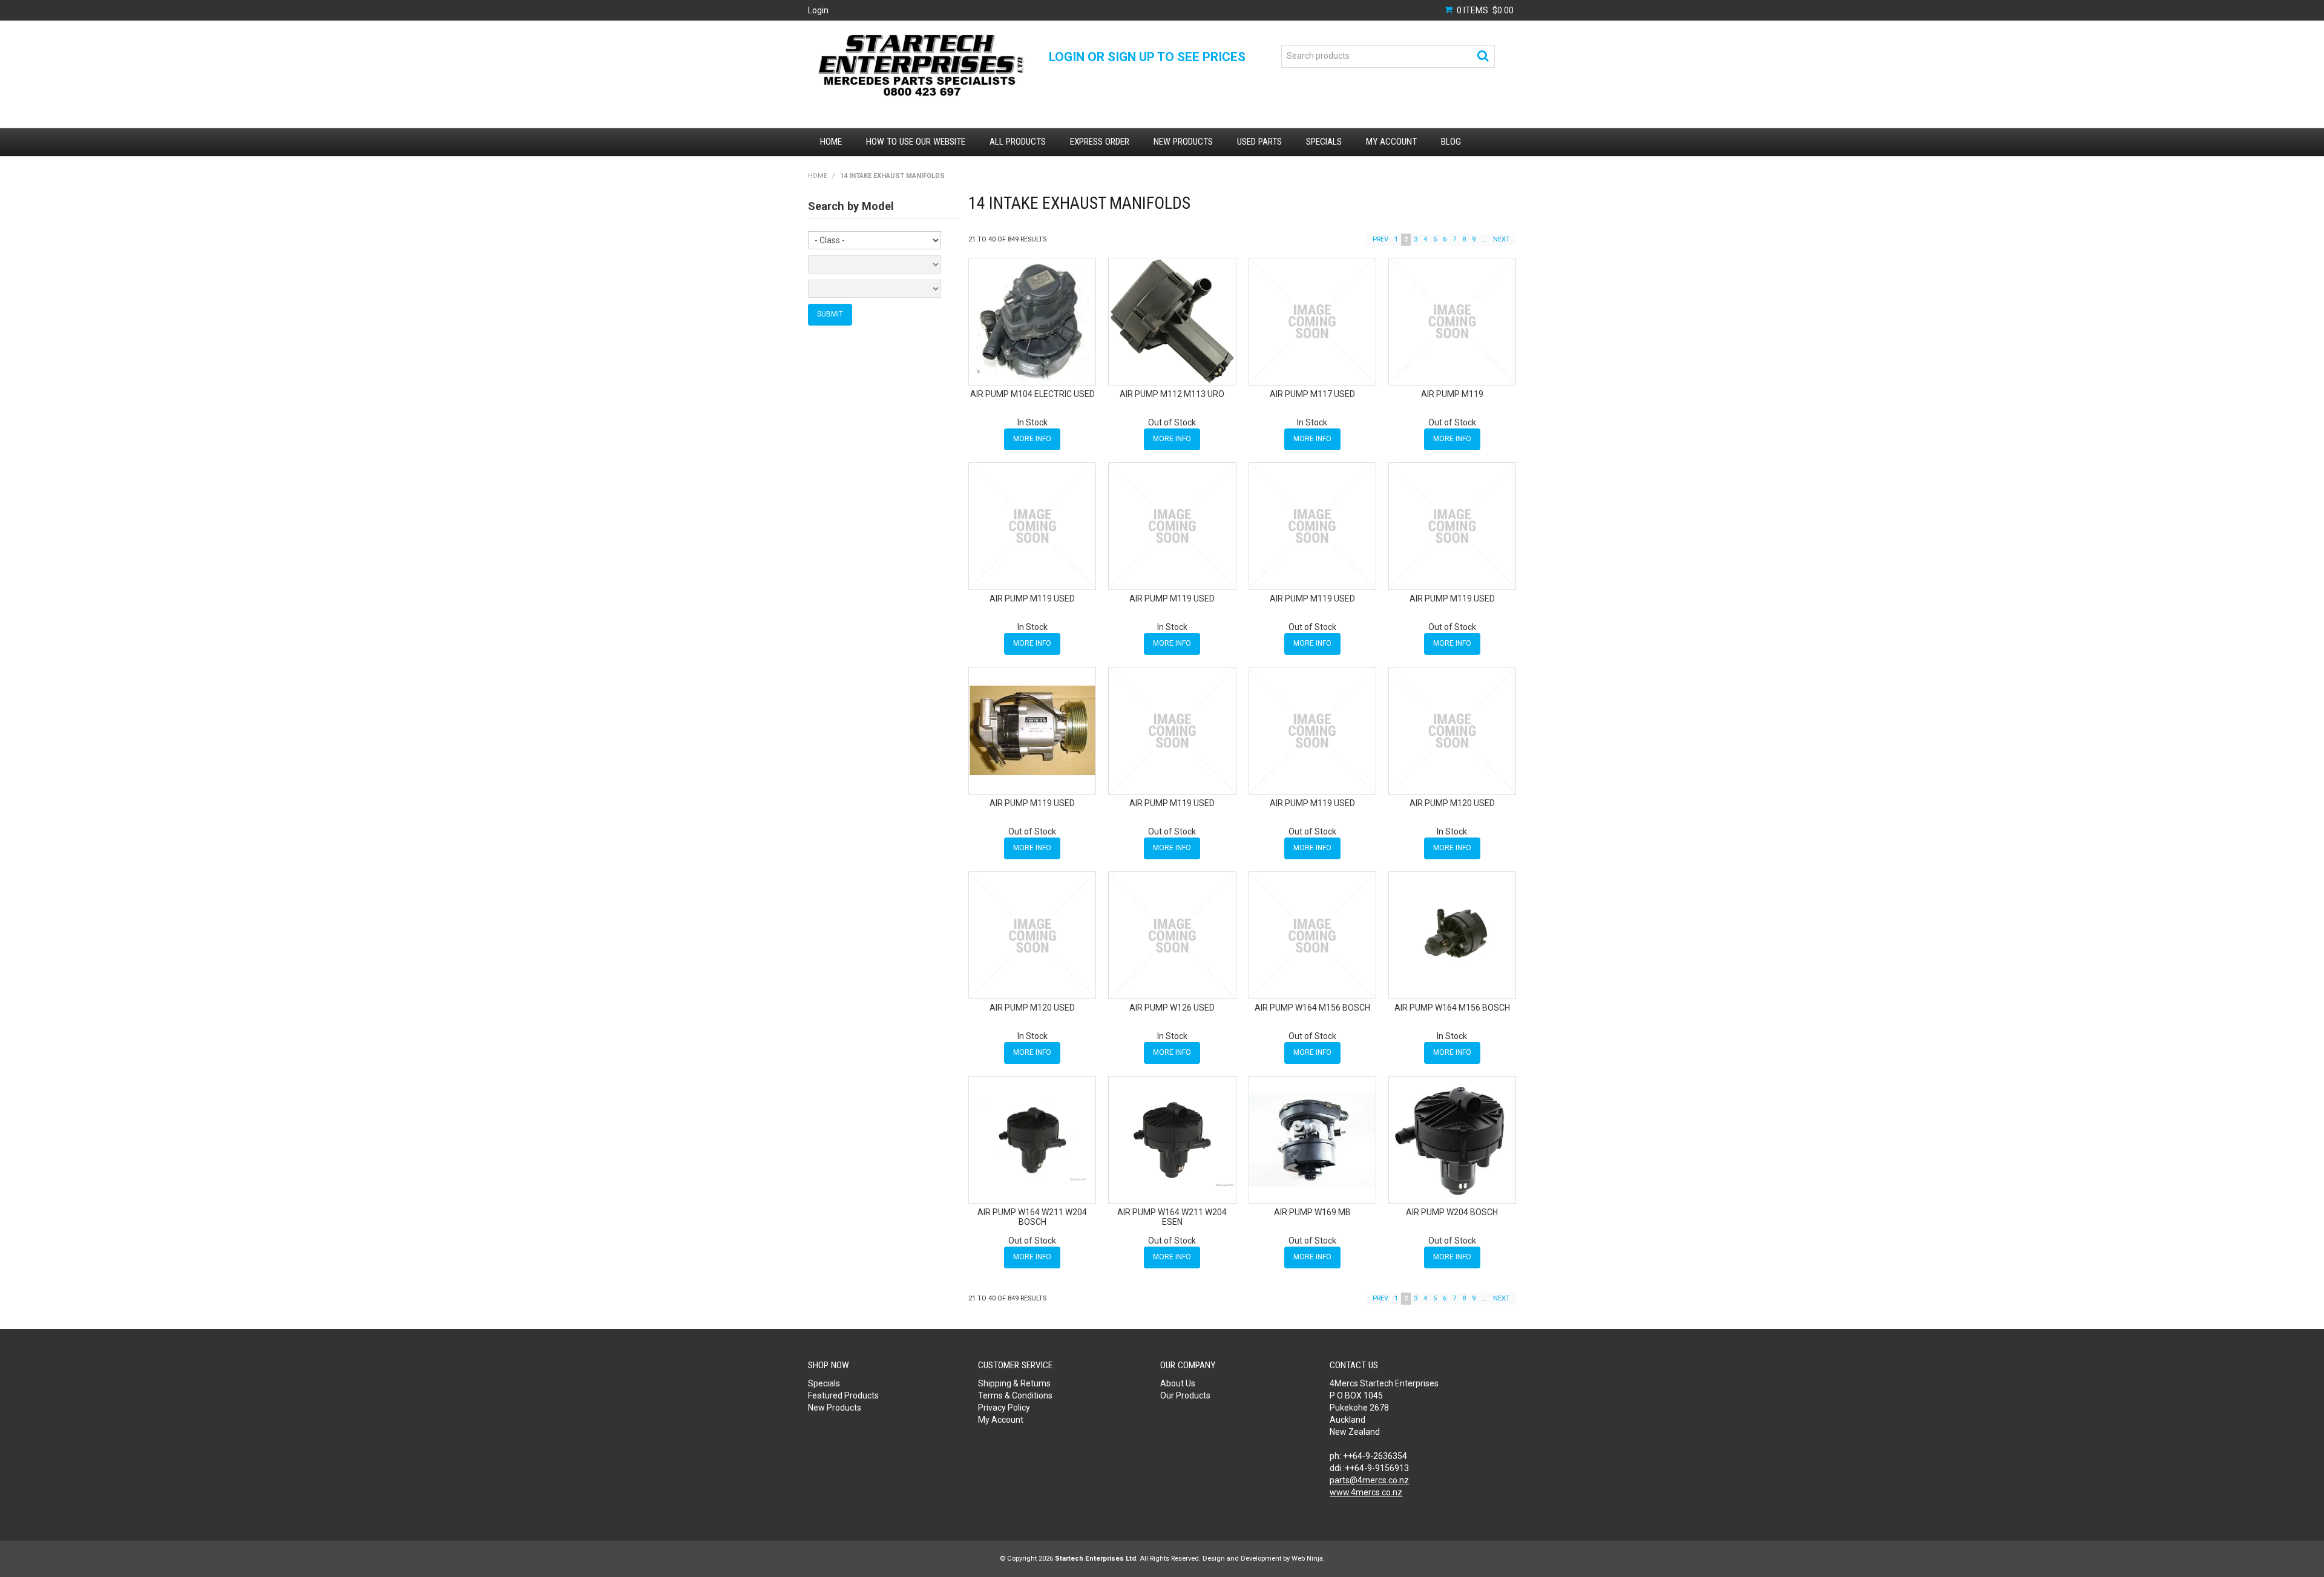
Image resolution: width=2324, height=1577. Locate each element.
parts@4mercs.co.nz (1369, 1480)
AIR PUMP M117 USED (1312, 394)
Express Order (1100, 142)
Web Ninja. (1308, 1559)
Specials (1324, 142)
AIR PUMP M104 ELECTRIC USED (1032, 394)
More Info (1032, 439)
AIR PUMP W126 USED (1172, 1008)
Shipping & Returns (1014, 1383)
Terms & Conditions (1015, 1395)
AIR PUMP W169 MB (1312, 1212)
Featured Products (843, 1395)
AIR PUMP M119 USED (1032, 598)
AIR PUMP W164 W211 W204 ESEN (1172, 1217)
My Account (1391, 142)
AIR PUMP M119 (1452, 394)
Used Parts (1259, 142)
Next (1502, 239)
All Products (1018, 142)
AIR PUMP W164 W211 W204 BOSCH (1032, 1217)
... (1484, 239)
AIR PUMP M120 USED (1452, 803)
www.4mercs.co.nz (1366, 1492)
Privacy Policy (1004, 1408)
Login (818, 10)
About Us (1178, 1383)
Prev (1380, 239)
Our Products (1185, 1395)
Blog (1451, 142)
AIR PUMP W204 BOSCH (1452, 1212)
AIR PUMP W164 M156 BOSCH (1312, 1008)
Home (831, 142)
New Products (1183, 142)
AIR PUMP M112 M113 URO (1172, 394)
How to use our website (916, 142)
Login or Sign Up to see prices (1147, 57)
